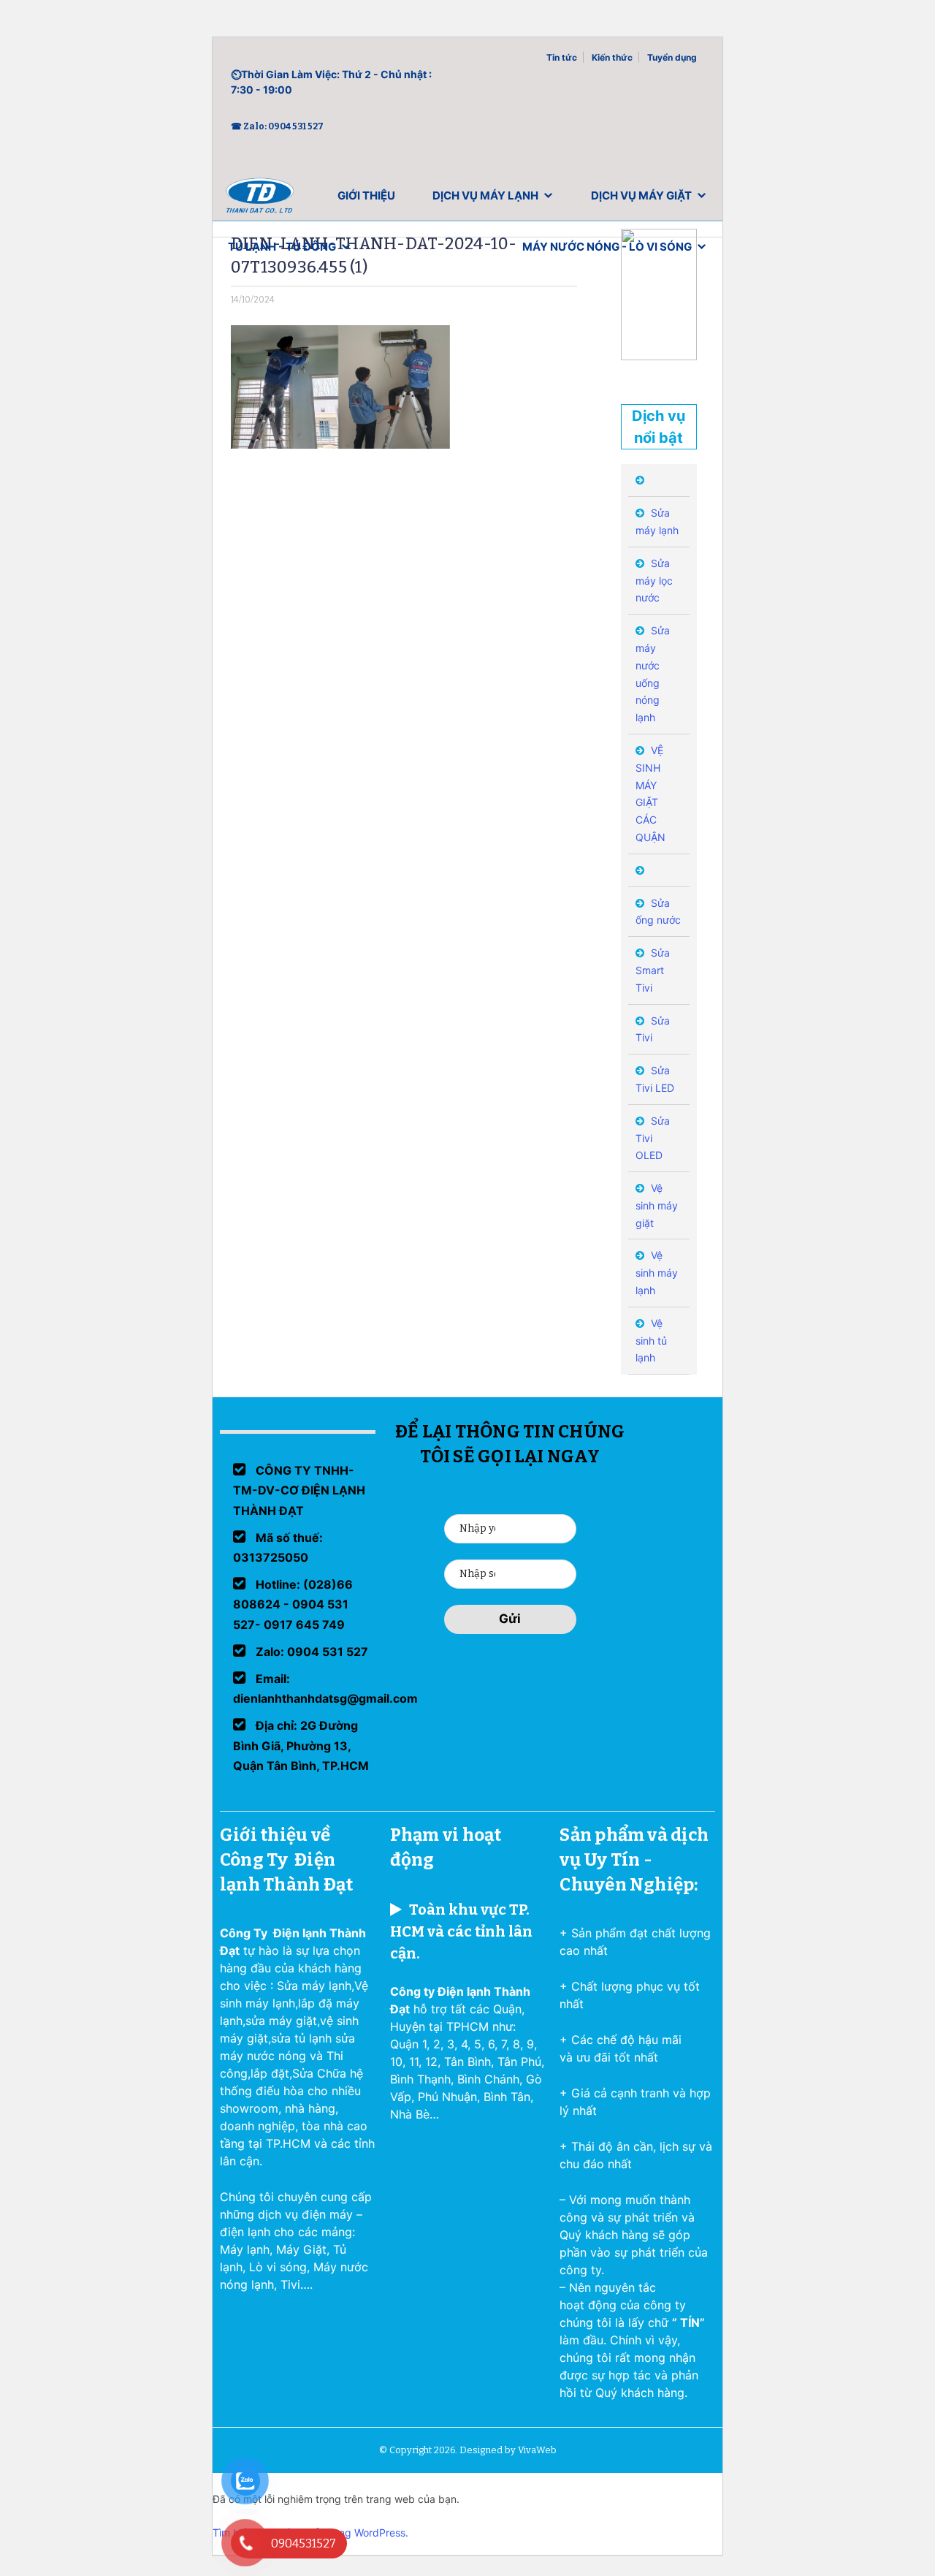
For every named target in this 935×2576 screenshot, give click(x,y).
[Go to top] (29, 2547)
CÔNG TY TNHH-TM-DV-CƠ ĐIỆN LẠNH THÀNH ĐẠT (299, 1490)
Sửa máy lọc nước (654, 581)
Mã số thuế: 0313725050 (278, 1547)
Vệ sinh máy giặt (657, 1205)
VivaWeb (537, 2450)
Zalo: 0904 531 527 (310, 1652)
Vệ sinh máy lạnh (657, 1273)
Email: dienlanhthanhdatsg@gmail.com (325, 1688)
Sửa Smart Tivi (653, 970)
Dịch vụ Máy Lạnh (485, 195)
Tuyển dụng (672, 57)
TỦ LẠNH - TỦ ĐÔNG (282, 247)
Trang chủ (260, 199)
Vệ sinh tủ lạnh (651, 1341)
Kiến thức (612, 57)
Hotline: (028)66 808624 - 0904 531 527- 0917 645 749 (293, 1604)
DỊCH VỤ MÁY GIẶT (641, 195)
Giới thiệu (366, 195)
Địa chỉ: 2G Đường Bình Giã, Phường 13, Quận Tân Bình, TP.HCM (301, 1745)
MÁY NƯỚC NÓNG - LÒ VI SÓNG (607, 247)
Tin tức (562, 57)
